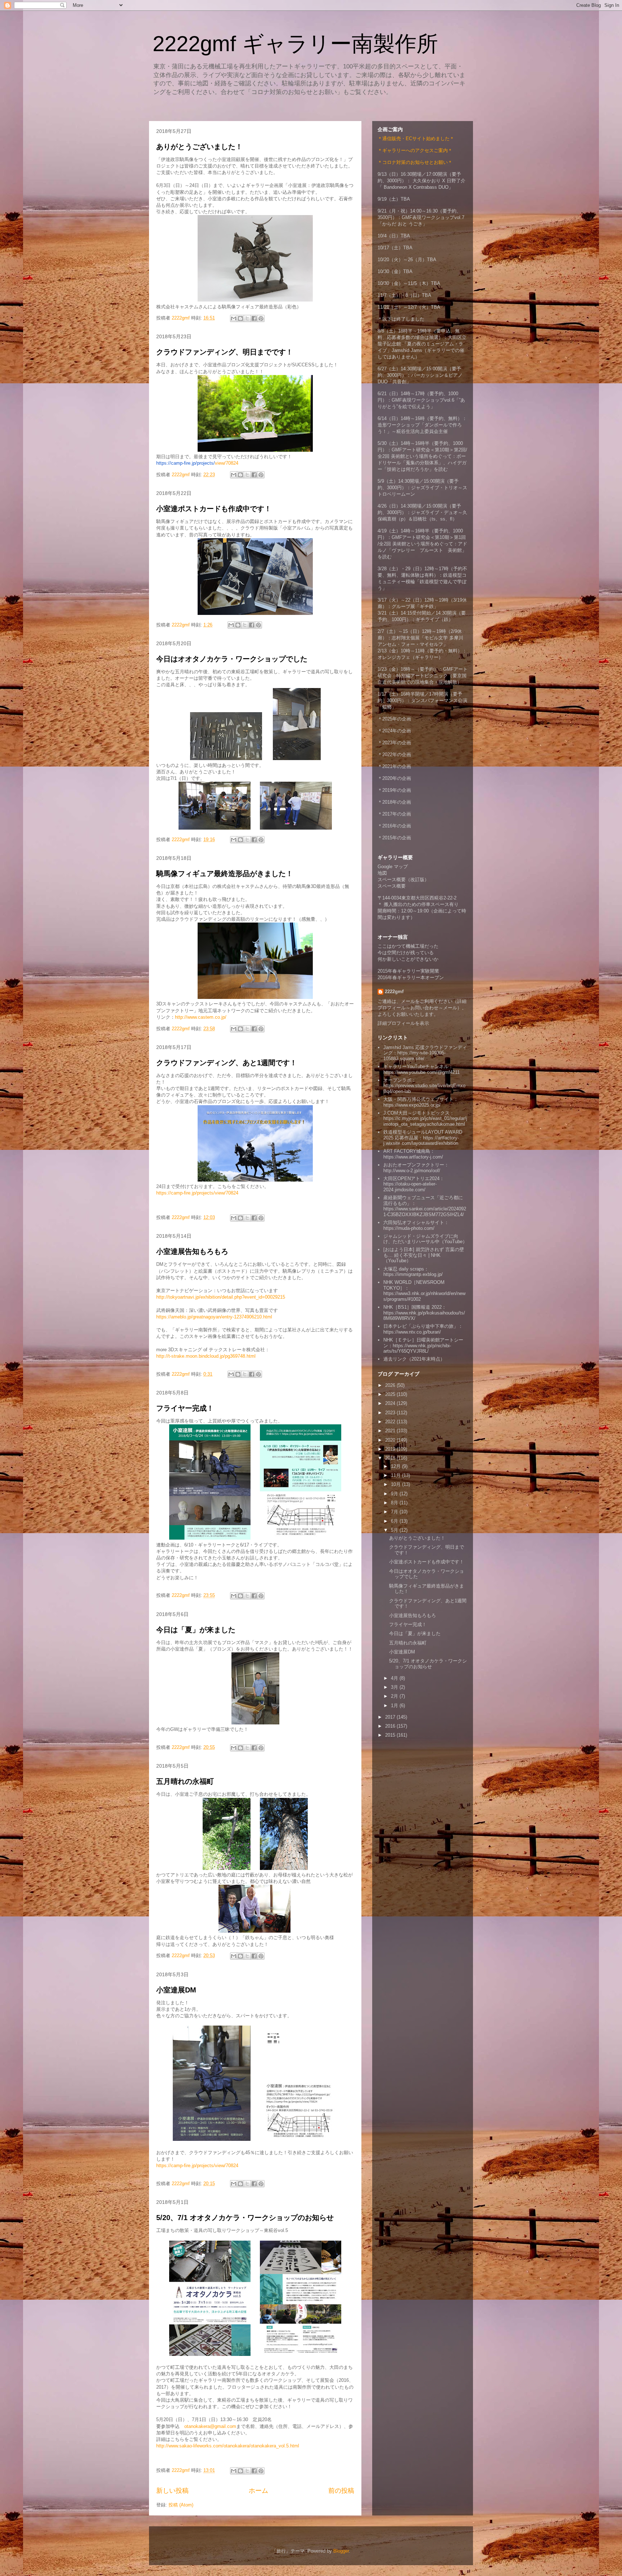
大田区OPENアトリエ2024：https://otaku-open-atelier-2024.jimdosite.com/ (414, 1184)
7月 (395, 1512)
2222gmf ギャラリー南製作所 (295, 44)
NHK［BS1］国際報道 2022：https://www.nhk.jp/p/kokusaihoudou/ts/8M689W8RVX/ (424, 1313)
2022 (391, 1422)
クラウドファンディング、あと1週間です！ (227, 1063)
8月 (395, 1503)
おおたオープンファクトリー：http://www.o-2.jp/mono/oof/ (416, 1168)
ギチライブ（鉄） (434, 619)
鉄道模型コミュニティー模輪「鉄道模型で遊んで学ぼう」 (422, 582)
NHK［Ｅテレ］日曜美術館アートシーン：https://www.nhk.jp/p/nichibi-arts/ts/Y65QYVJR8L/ (423, 1345)
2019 (391, 1449)
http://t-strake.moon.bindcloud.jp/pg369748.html (206, 1356)
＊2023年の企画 (394, 743)
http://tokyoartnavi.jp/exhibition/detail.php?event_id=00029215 (221, 1297)
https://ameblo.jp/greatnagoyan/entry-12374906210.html (214, 1317)
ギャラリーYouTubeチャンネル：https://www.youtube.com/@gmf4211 (422, 1069)
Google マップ (393, 867)
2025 (391, 1394)
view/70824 (197, 463)
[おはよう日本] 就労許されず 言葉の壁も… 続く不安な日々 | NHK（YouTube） (424, 1255)
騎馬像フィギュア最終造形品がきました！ (225, 874)
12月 (396, 1466)
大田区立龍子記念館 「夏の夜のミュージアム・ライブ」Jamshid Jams (422, 344)
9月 (395, 1494)
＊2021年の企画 (394, 766)
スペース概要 (392, 886)
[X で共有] (247, 318)
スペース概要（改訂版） (403, 879)
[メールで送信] (234, 318)
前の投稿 (341, 2491)
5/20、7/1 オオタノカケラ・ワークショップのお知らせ (245, 2218)
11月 (396, 1475)
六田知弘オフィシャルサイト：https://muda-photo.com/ (416, 1225)
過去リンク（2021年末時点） (414, 1359)
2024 (391, 1403)
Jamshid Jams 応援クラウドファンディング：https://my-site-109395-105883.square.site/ (425, 1053)
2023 (391, 1413)
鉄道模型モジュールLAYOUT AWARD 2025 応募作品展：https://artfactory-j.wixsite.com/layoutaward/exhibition (423, 1138)
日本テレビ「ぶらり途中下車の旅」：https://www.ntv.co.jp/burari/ (423, 1329)
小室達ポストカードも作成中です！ (214, 509)
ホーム (258, 2491)
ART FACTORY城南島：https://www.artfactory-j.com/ (413, 1154)
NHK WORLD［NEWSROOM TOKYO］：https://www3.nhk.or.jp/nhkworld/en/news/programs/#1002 (424, 1291)
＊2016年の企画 (394, 826)
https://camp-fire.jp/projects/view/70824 (197, 1193)
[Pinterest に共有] (261, 318)
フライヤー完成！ (185, 1408)
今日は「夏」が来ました (196, 1630)
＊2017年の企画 (394, 814)
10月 (396, 1484)
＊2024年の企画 (394, 731)
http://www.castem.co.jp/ (201, 1017)
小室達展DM (176, 1990)
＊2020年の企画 (394, 778)
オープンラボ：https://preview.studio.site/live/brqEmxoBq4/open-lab (424, 1086)
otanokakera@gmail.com (210, 2426)
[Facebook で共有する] (254, 318)
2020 (391, 1440)
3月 (395, 1687)
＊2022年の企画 (394, 755)
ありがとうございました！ (199, 147)
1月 (395, 1706)
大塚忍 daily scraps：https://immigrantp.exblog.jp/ (413, 1272)
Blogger (341, 2551)
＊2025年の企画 (394, 719)
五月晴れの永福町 (185, 1781)
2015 (391, 1735)
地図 (382, 873)
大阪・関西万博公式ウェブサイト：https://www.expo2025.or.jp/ (421, 1102)
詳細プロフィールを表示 (403, 1023)
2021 (391, 1431)
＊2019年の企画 (394, 790)
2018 (391, 1458)
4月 (395, 1678)
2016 (391, 1726)
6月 (395, 1521)
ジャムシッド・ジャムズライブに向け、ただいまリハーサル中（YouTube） (425, 1239)
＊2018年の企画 (394, 802)
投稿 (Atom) (181, 2505)
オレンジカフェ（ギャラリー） (410, 657)
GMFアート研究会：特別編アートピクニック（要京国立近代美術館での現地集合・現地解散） (423, 676)
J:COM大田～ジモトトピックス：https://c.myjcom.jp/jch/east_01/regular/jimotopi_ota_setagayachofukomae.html (425, 1119)
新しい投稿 (172, 2491)
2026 (391, 1385)
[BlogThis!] (240, 318)
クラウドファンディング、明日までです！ (225, 352)
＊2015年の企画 (394, 838)
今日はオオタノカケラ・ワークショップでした (232, 659)
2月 (395, 1696)
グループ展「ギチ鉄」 (415, 606)
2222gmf (394, 992)
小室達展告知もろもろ (192, 1251)
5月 (395, 1530)
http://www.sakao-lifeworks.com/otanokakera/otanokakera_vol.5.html (228, 2446)
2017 (391, 1717)
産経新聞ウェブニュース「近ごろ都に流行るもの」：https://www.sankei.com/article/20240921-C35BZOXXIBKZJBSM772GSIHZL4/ (425, 1206)
